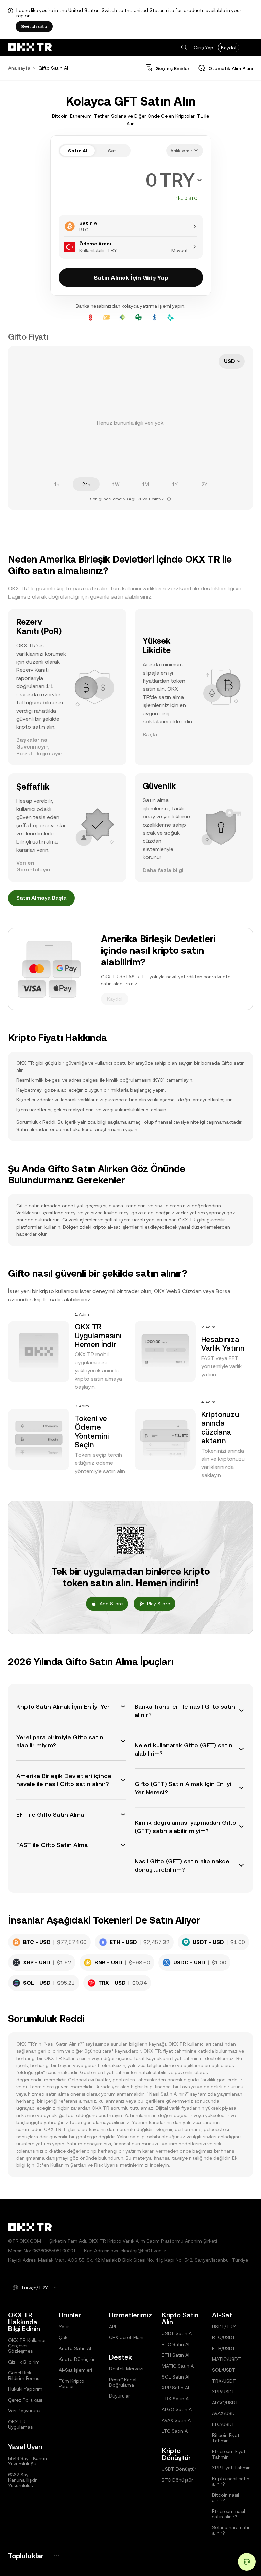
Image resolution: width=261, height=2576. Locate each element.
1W (116, 484)
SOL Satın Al (176, 2377)
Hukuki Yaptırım (25, 2389)
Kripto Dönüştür (77, 2359)
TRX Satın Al (176, 2399)
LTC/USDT (223, 2424)
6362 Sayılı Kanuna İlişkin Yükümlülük (23, 2480)
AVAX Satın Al (177, 2420)
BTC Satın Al (176, 2344)
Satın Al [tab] (78, 151)
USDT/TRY (224, 2327)
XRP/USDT (223, 2392)
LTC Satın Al (175, 2431)
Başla (150, 734)
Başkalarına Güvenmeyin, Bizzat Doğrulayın (39, 747)
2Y (204, 484)
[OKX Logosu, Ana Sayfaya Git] (30, 48)
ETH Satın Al (176, 2355)
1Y (175, 484)
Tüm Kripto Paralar (72, 2384)
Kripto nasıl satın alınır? (231, 2481)
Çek (63, 2337)
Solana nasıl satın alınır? (231, 2530)
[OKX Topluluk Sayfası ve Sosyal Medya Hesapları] (57, 2556)
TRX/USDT (224, 2381)
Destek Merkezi (126, 2369)
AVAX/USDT (225, 2413)
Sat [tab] (112, 151)
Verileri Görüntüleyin (33, 866)
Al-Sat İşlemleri (75, 2370)
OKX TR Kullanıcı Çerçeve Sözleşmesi (27, 2346)
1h (57, 484)
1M (145, 484)
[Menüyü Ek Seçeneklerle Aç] (249, 48)
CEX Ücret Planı (126, 2337)
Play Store (159, 1604)
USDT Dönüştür (179, 2469)
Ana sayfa (19, 68)
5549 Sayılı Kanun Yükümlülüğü (28, 2461)
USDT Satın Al (177, 2333)
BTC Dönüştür (177, 2480)
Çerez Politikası (25, 2400)
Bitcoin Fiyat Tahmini (226, 2438)
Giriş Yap (204, 48)
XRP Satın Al (175, 2388)
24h (86, 484)
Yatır (64, 2327)
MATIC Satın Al (178, 2366)
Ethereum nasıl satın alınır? (229, 2514)
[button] (184, 48)
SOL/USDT (224, 2370)
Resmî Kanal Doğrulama (123, 2382)
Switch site (34, 26)
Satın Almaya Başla (41, 898)
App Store (111, 1604)
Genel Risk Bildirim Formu (24, 2375)
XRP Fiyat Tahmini (232, 2468)
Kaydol (229, 48)
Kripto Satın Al (75, 2348)
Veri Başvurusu (24, 2411)
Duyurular (120, 2396)
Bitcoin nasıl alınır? (225, 2498)
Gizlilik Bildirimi (24, 2362)
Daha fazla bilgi (163, 870)
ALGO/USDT (225, 2403)
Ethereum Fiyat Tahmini (229, 2454)
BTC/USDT (224, 2337)
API (112, 2327)
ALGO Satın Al (177, 2409)
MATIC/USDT (227, 2359)
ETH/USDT (224, 2348)
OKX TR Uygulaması (21, 2424)
